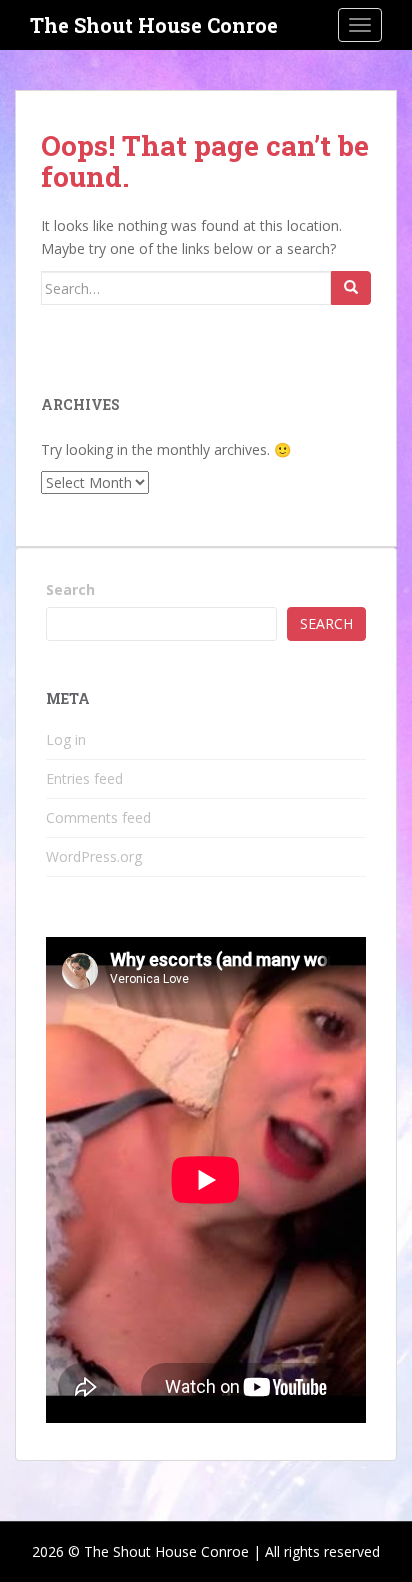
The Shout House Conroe (154, 25)
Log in (66, 739)
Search (70, 589)
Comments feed (98, 817)
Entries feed (84, 778)
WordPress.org (94, 856)
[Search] (351, 288)
